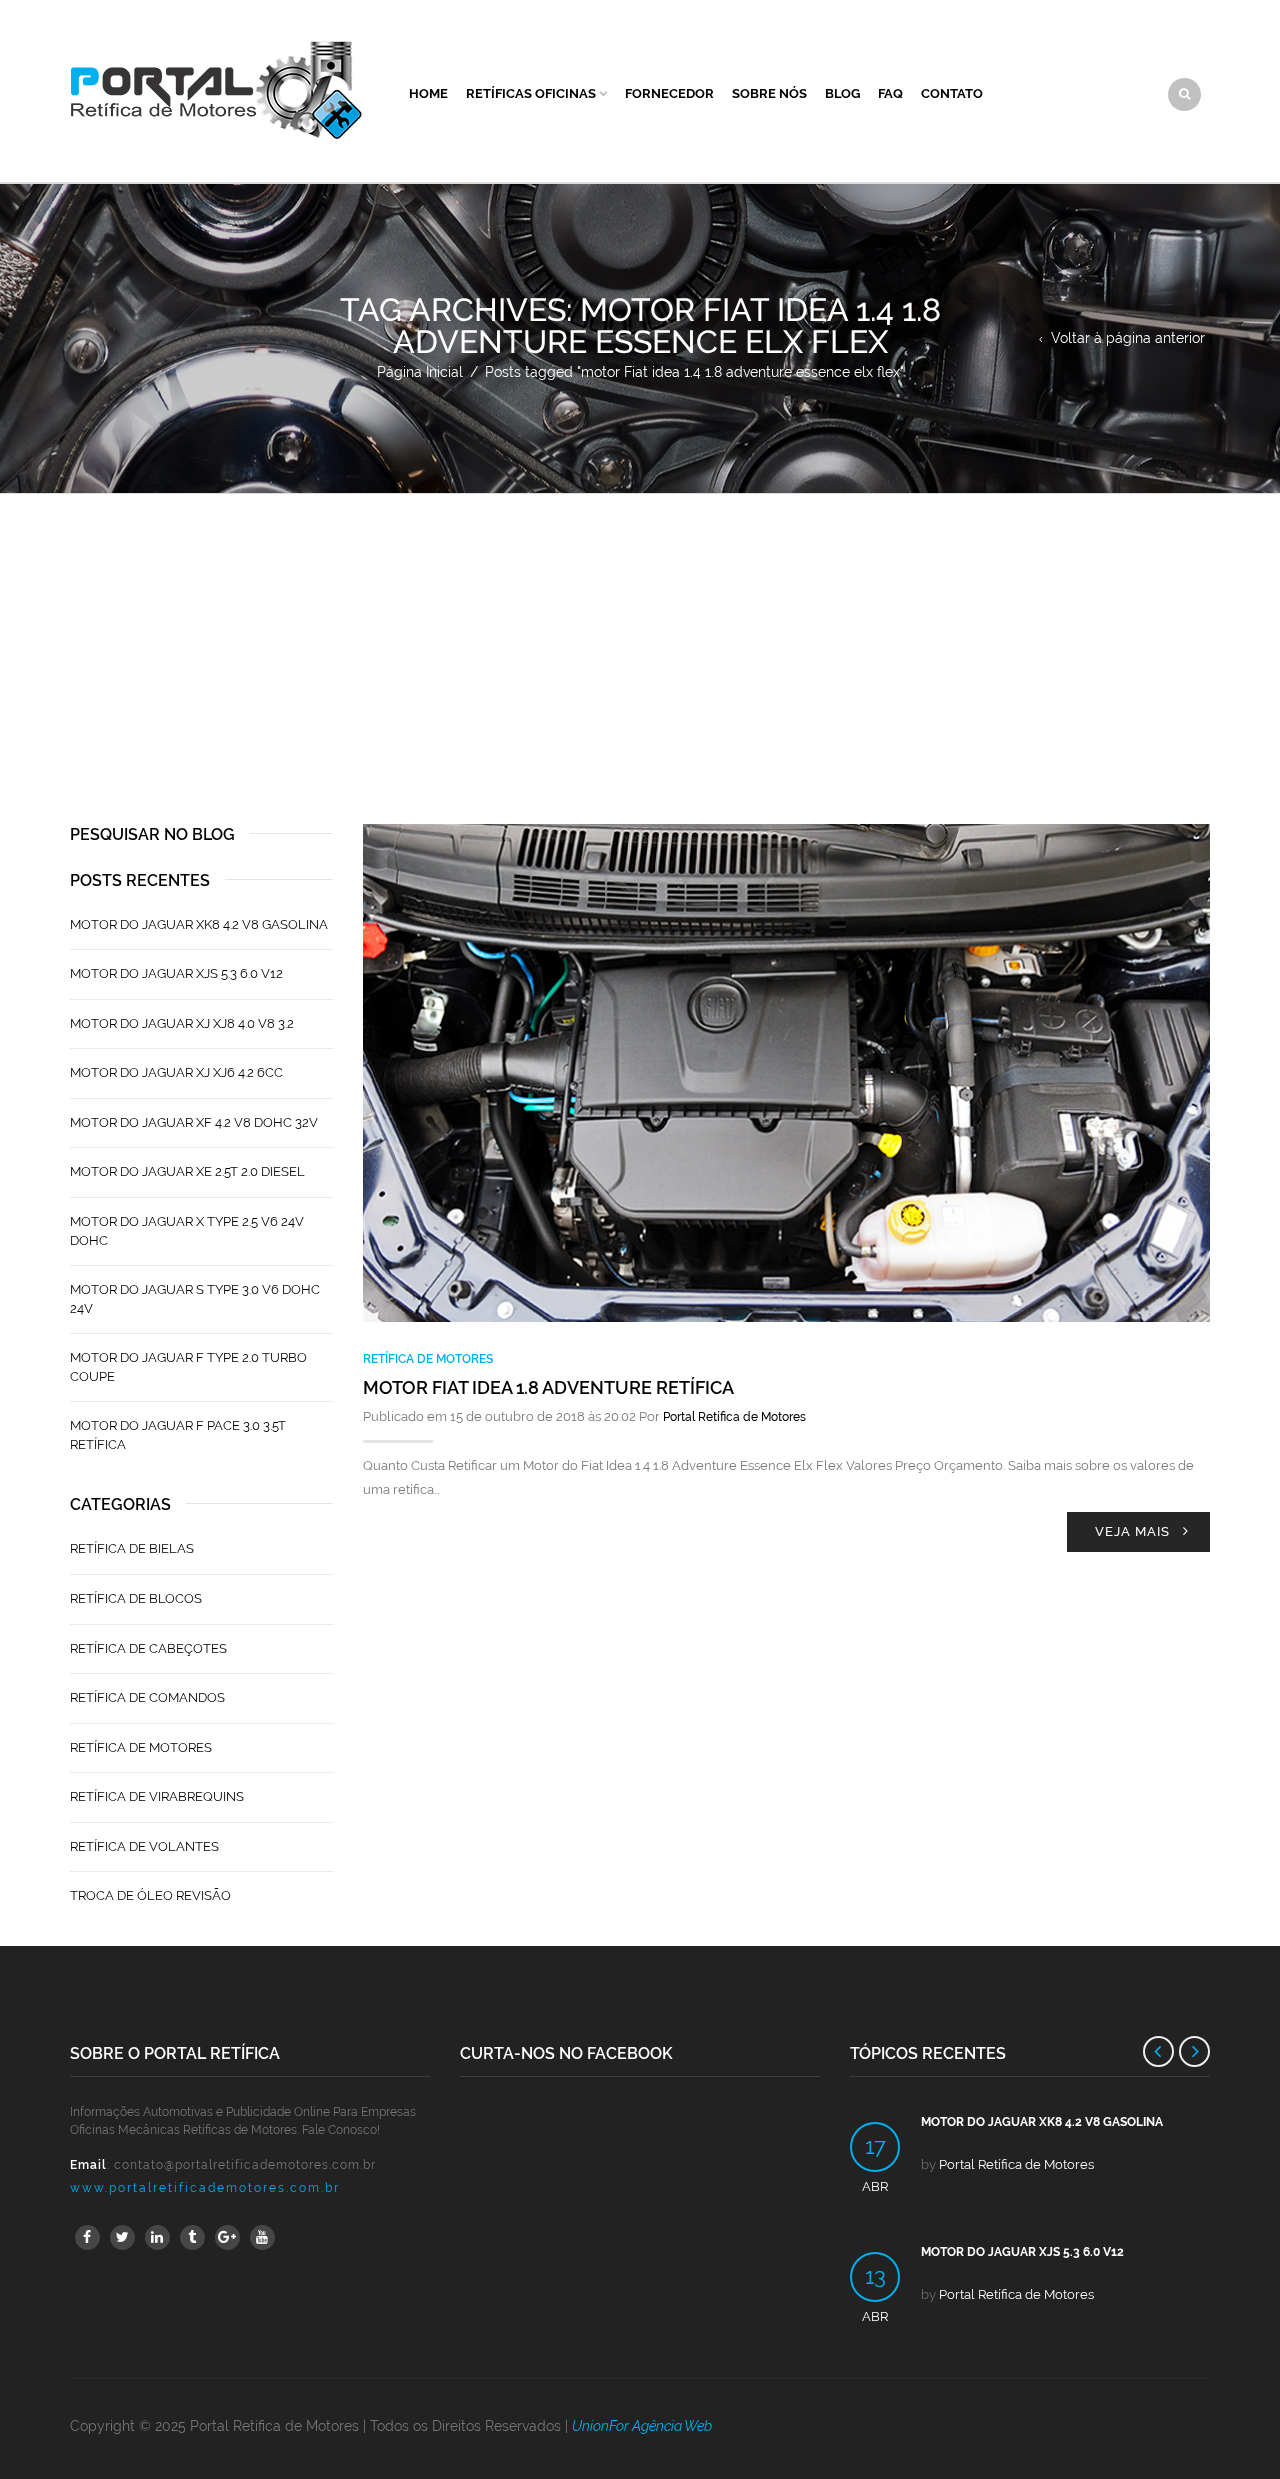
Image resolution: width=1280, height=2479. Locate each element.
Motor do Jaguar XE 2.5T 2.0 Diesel (187, 1171)
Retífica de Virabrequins (157, 1796)
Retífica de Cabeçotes (148, 1648)
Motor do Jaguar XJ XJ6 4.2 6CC (176, 1072)
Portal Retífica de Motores (734, 1417)
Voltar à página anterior (1128, 338)
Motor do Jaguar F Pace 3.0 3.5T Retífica (178, 1435)
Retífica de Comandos (147, 1697)
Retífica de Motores (428, 1359)
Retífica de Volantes (144, 1846)
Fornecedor (669, 93)
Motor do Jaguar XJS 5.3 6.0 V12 (176, 973)
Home (428, 93)
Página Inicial (420, 372)
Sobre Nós (769, 93)
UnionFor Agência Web (642, 2426)
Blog (842, 93)
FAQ (890, 93)
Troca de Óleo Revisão (150, 1895)
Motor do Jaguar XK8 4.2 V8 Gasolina (199, 924)
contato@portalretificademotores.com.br (245, 2165)
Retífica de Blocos (136, 1598)
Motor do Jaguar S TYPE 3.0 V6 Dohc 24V (195, 1299)
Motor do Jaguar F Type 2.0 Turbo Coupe (188, 1367)
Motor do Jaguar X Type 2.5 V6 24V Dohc (187, 1231)
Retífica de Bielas (132, 1548)
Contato (952, 93)
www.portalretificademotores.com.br (205, 2188)
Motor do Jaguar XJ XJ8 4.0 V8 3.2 (182, 1023)
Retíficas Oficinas (531, 93)
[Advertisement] (640, 644)
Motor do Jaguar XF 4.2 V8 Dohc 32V (194, 1122)
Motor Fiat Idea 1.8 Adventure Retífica (548, 1387)
